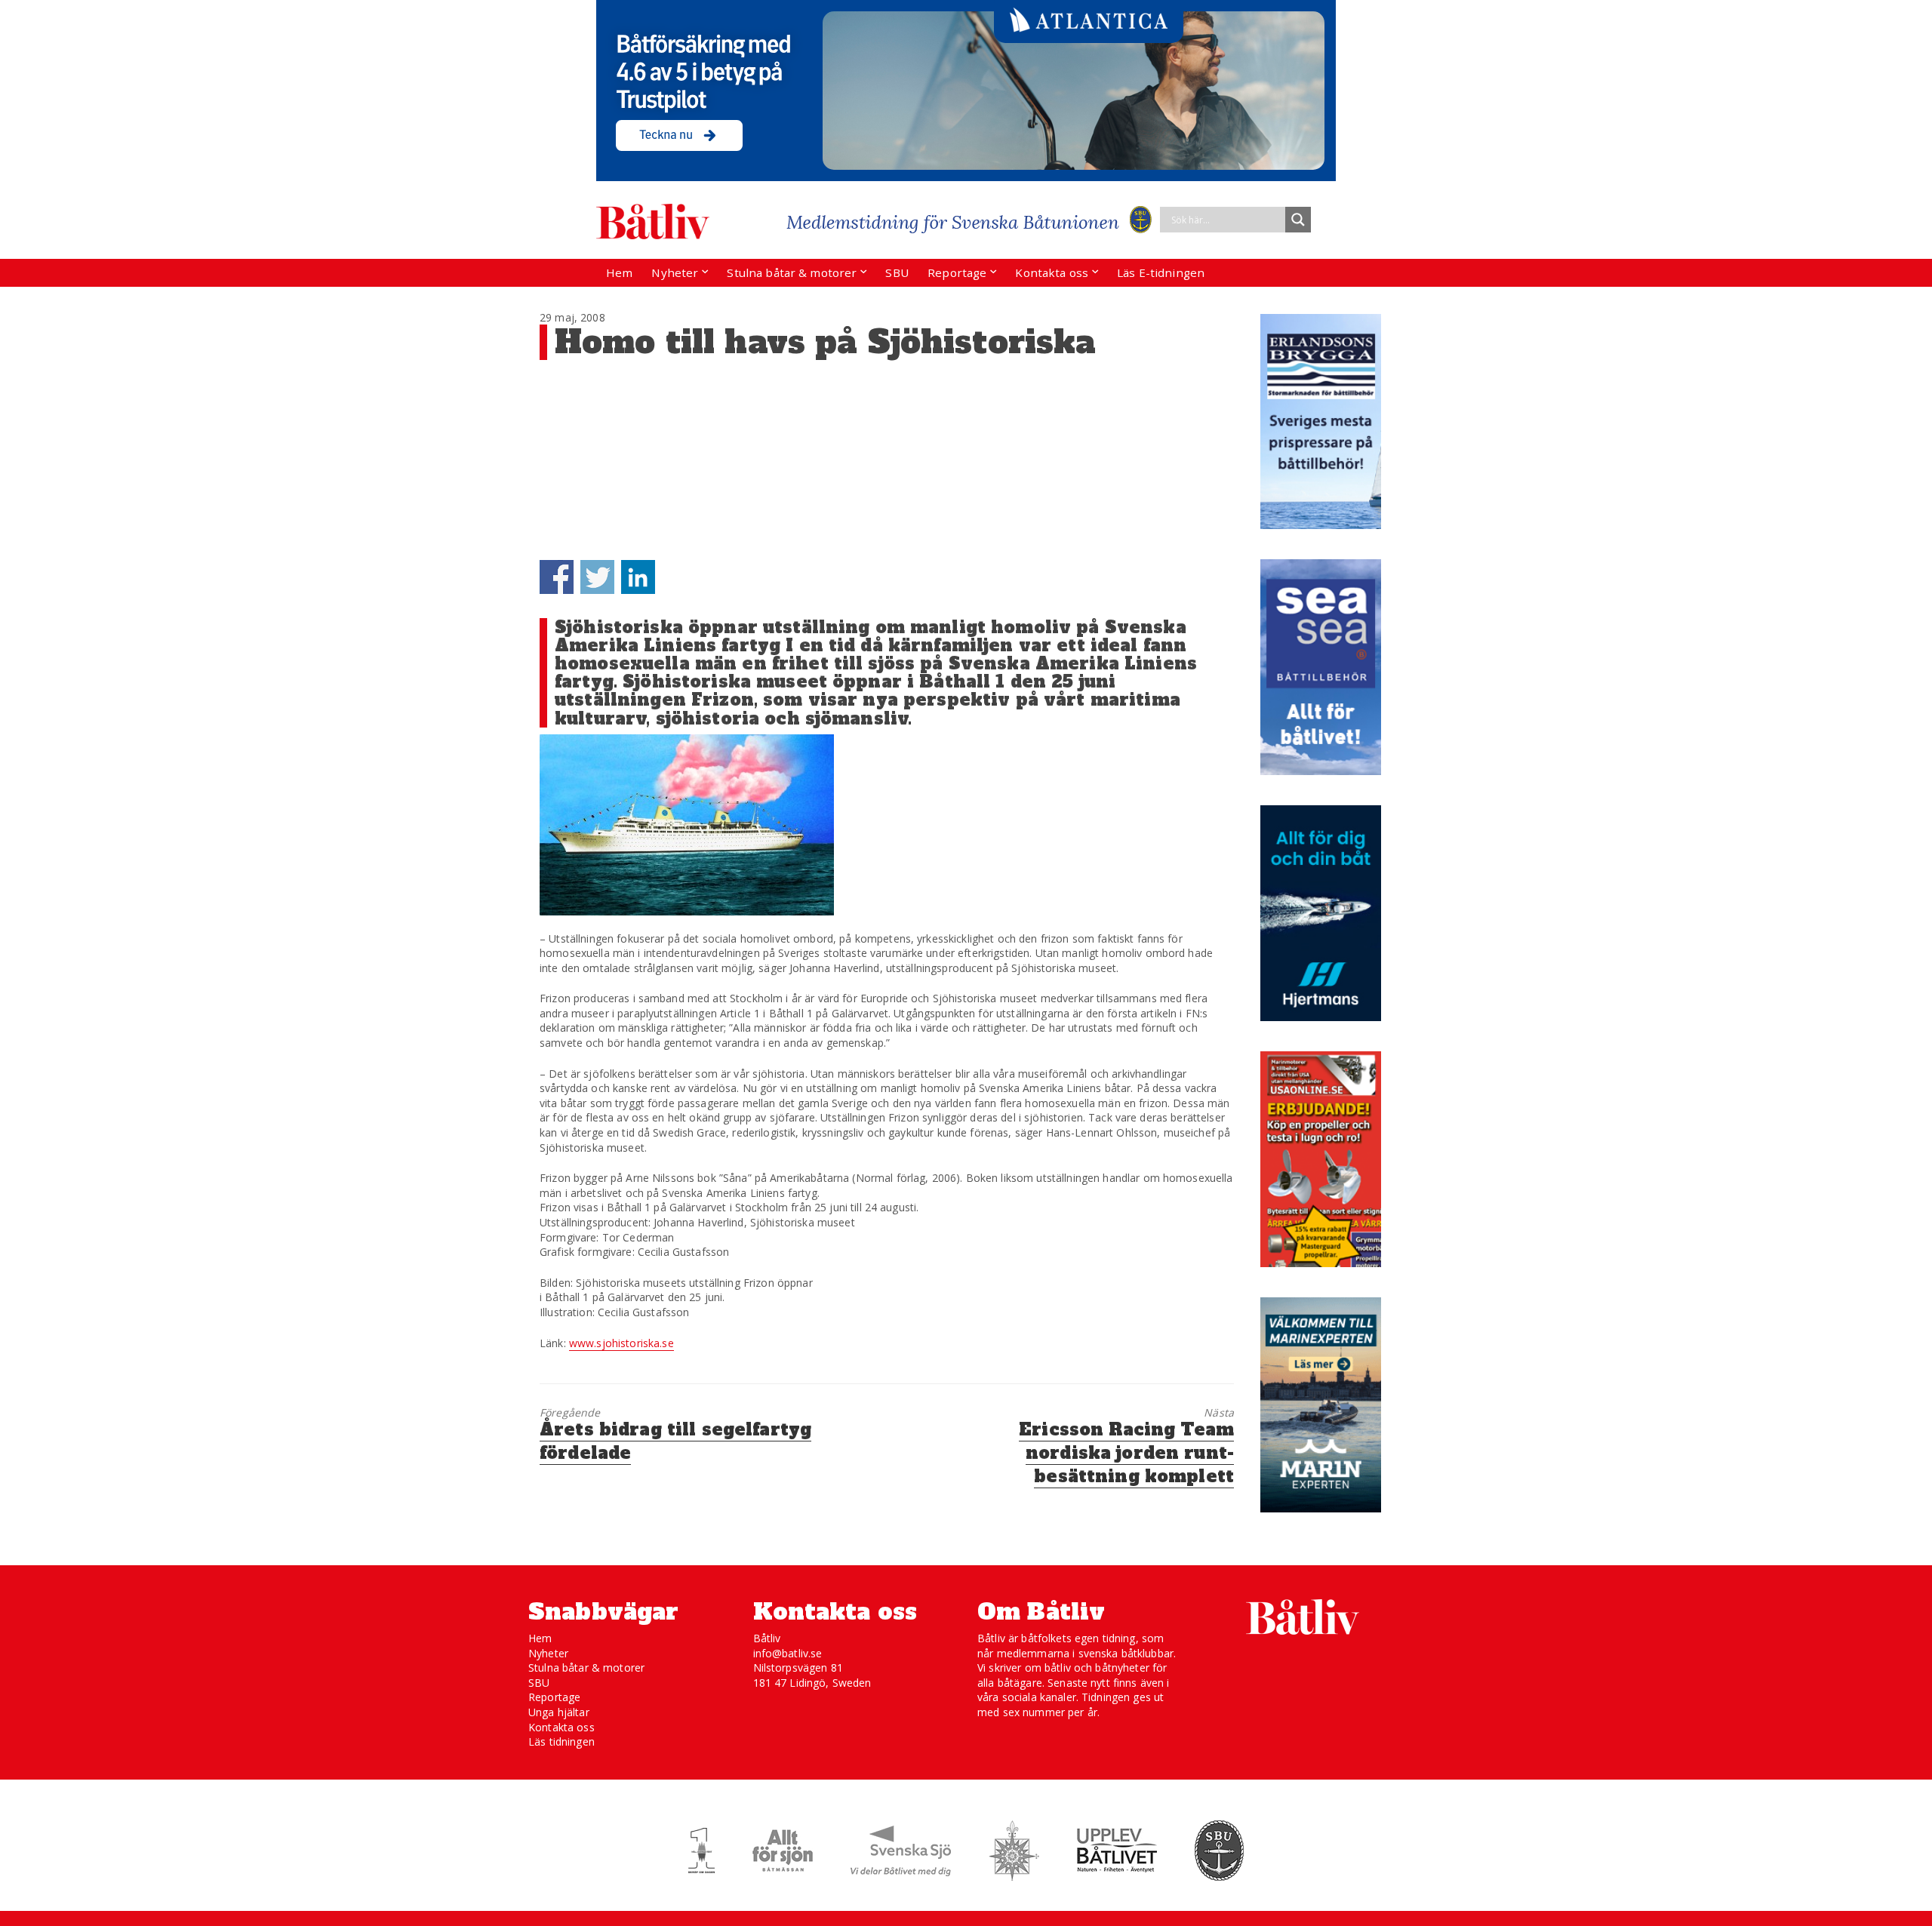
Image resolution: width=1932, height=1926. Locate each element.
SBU (897, 272)
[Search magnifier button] (1298, 220)
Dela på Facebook (557, 577)
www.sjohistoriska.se (621, 1343)
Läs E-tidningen (1161, 272)
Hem (619, 272)
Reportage (957, 272)
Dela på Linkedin (638, 577)
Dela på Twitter (597, 577)
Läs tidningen (561, 1741)
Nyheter (675, 272)
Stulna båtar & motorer (792, 272)
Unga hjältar (559, 1712)
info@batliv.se (788, 1653)
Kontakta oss (1052, 272)
